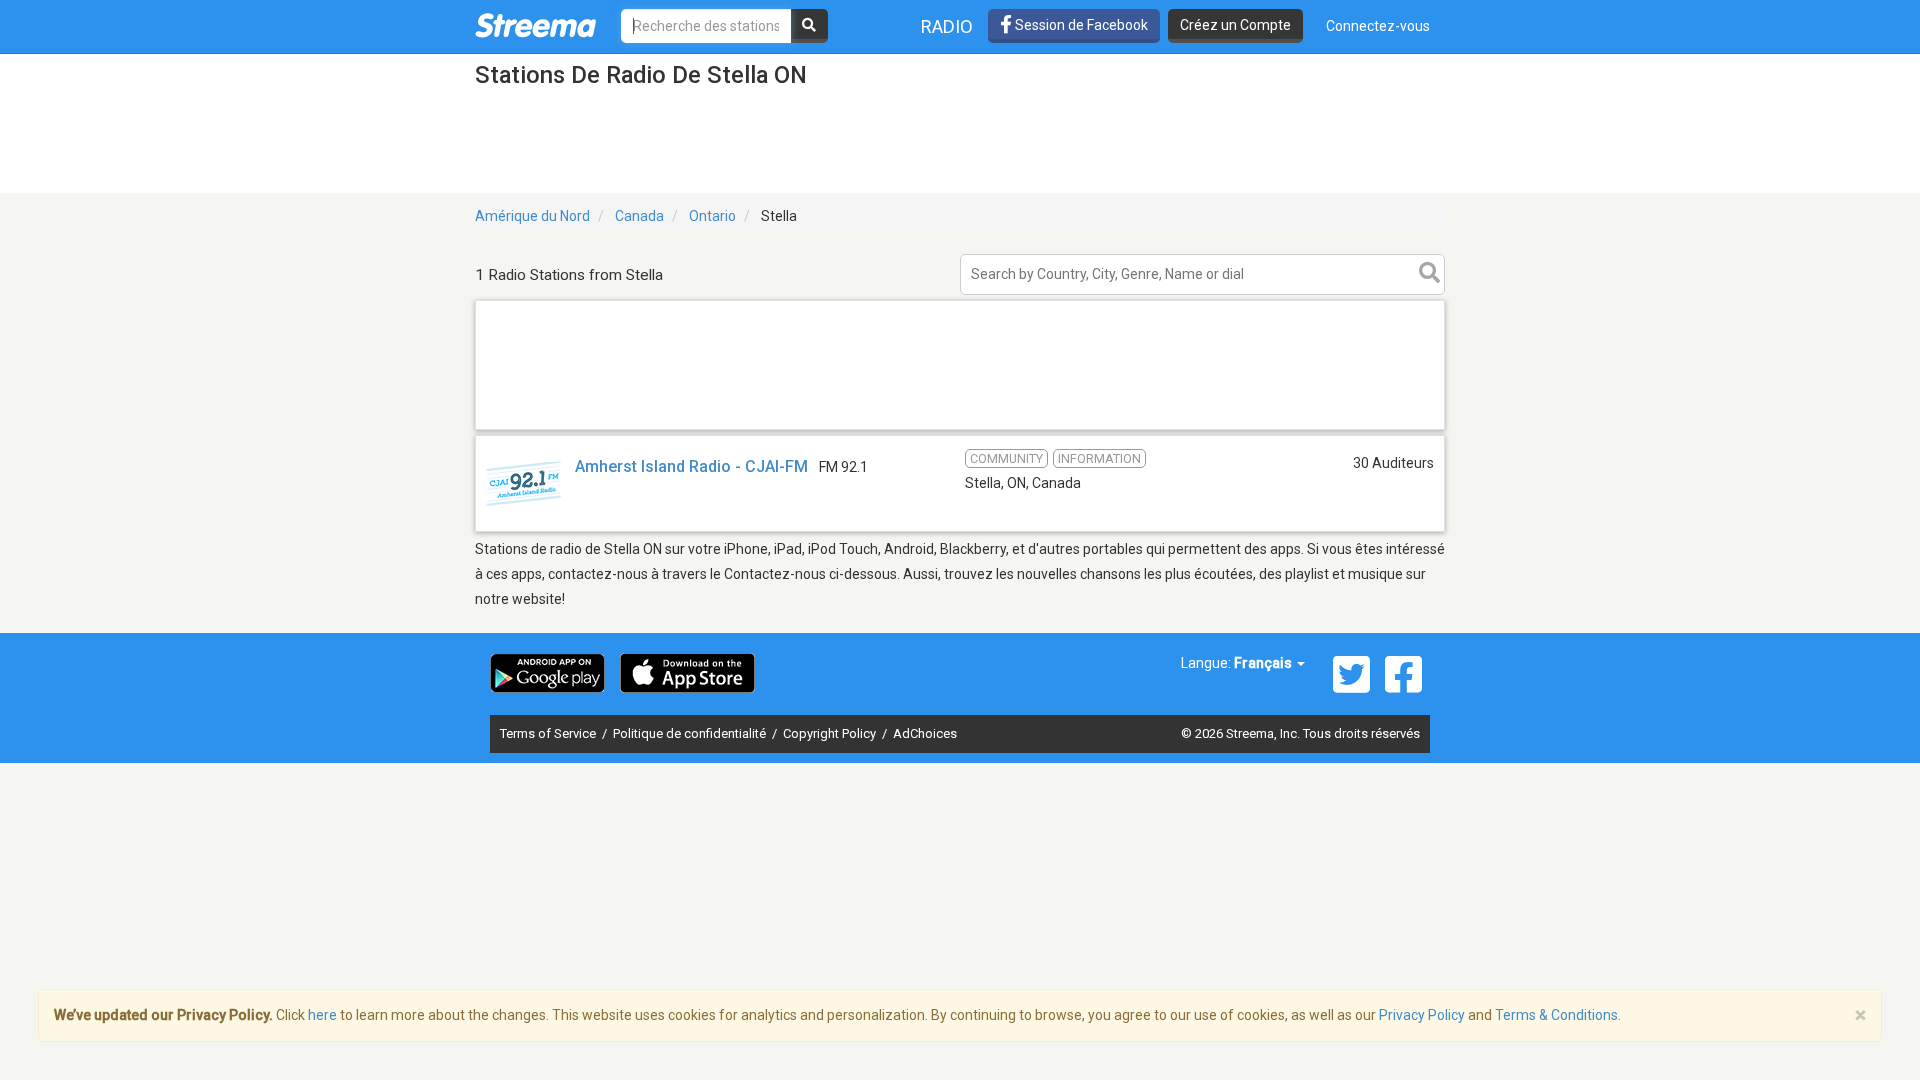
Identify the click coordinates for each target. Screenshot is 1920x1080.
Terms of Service (549, 733)
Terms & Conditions (1556, 1015)
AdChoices (925, 733)
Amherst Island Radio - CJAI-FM (691, 466)
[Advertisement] (960, 428)
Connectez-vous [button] (1378, 26)
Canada (639, 216)
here (322, 1015)
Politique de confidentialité (691, 733)
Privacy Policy (1422, 1015)
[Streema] (535, 25)
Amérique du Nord (532, 216)
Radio (947, 26)
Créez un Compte (1235, 25)
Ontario (712, 216)
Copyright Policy (831, 733)
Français (1264, 663)
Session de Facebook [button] (1080, 25)
